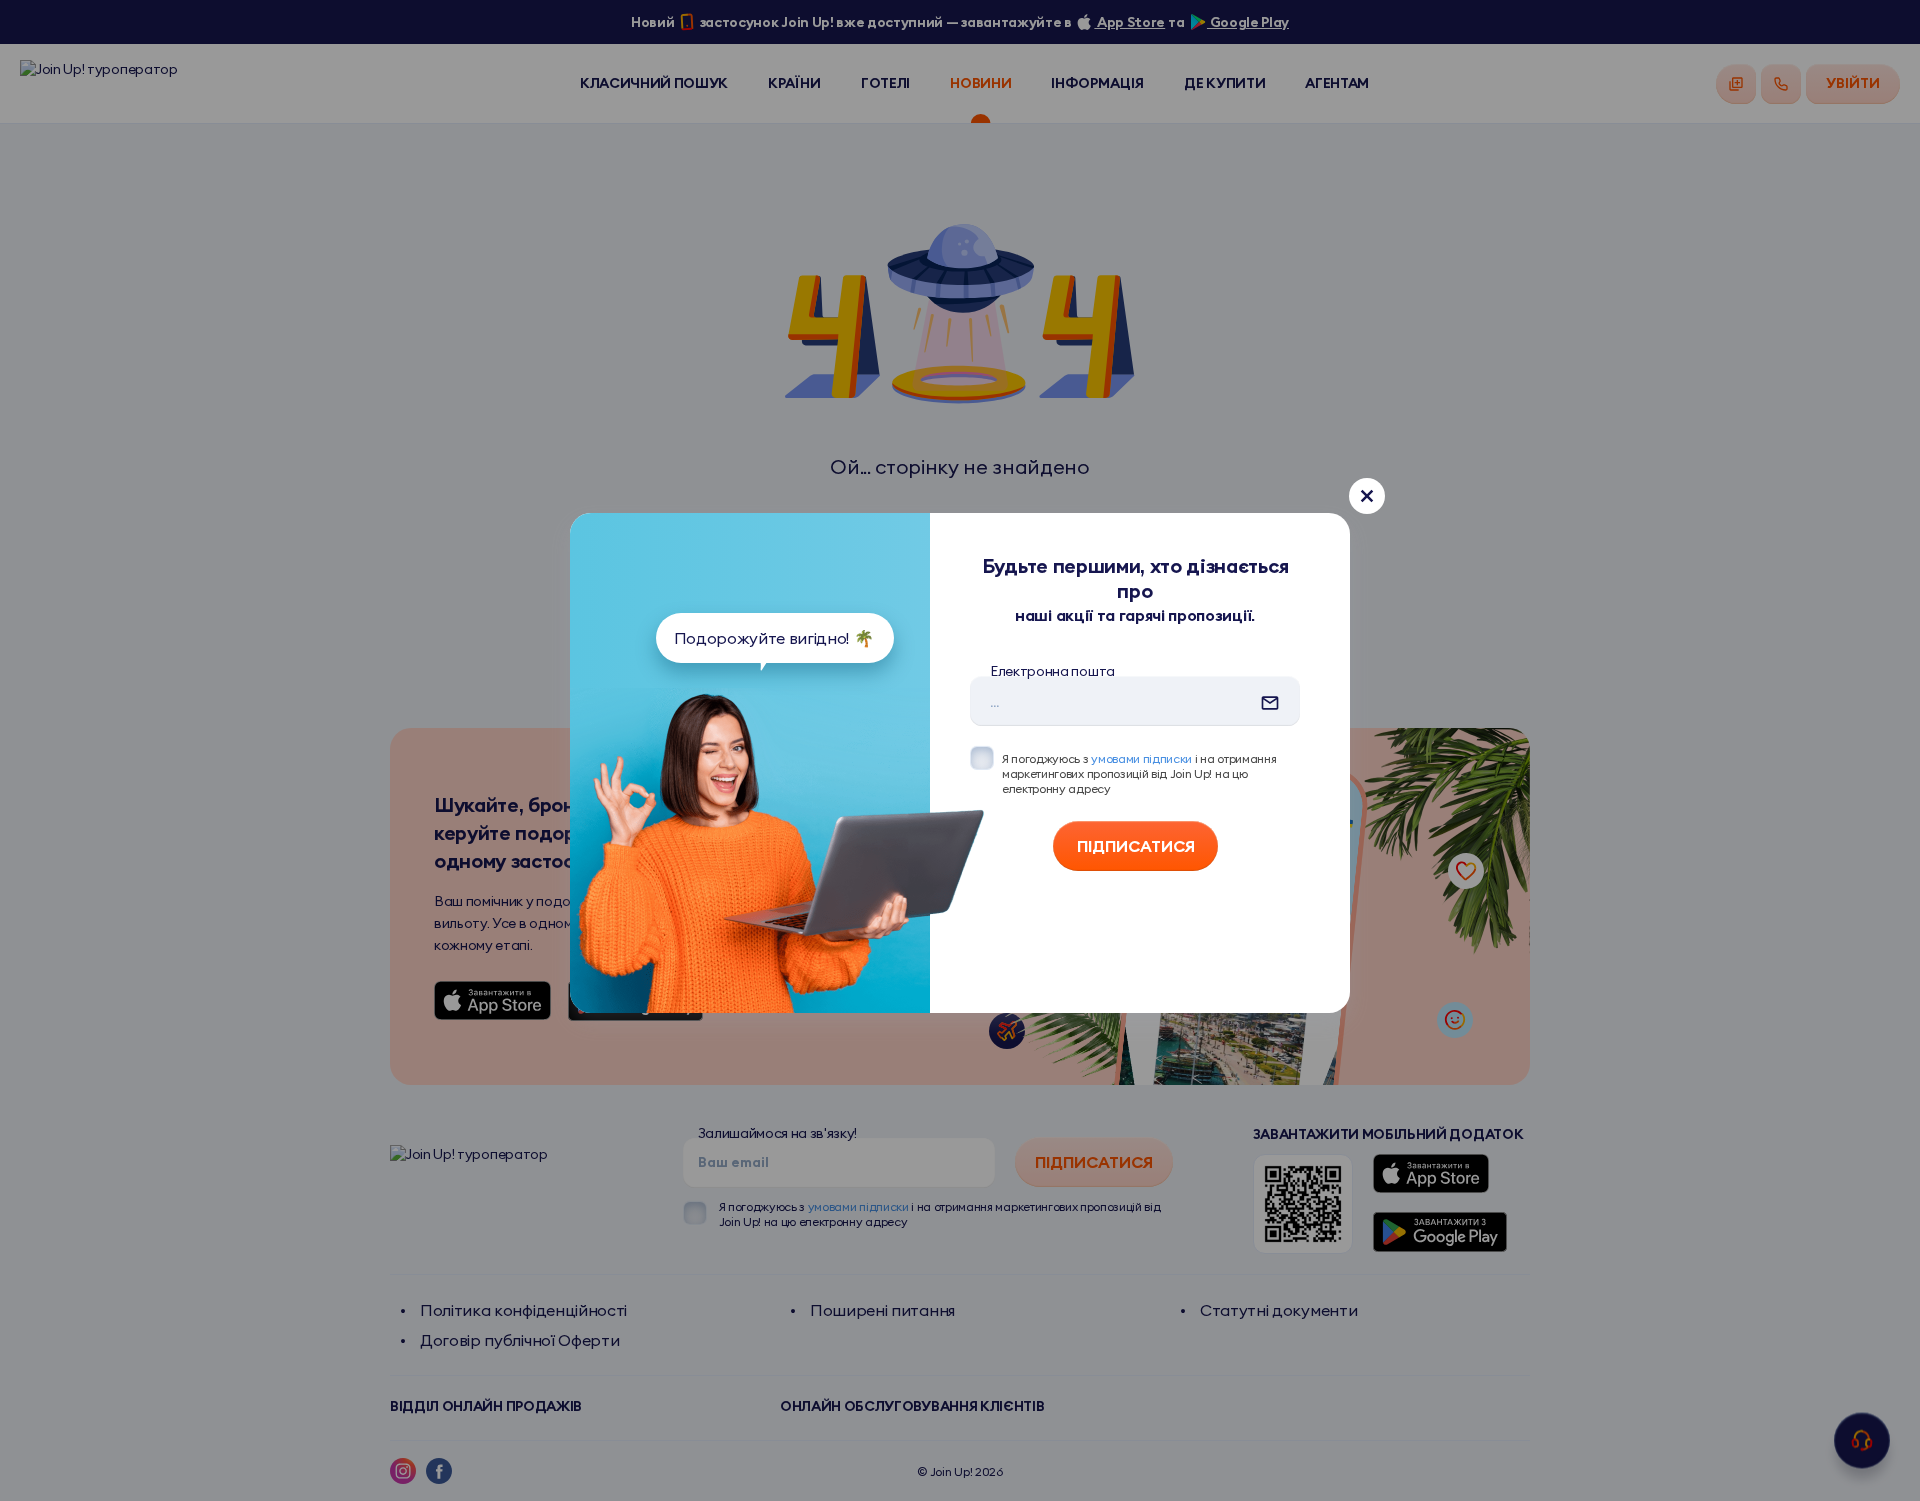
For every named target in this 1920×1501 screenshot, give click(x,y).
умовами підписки (1141, 758)
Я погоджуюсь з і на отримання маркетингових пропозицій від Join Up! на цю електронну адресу (1139, 773)
